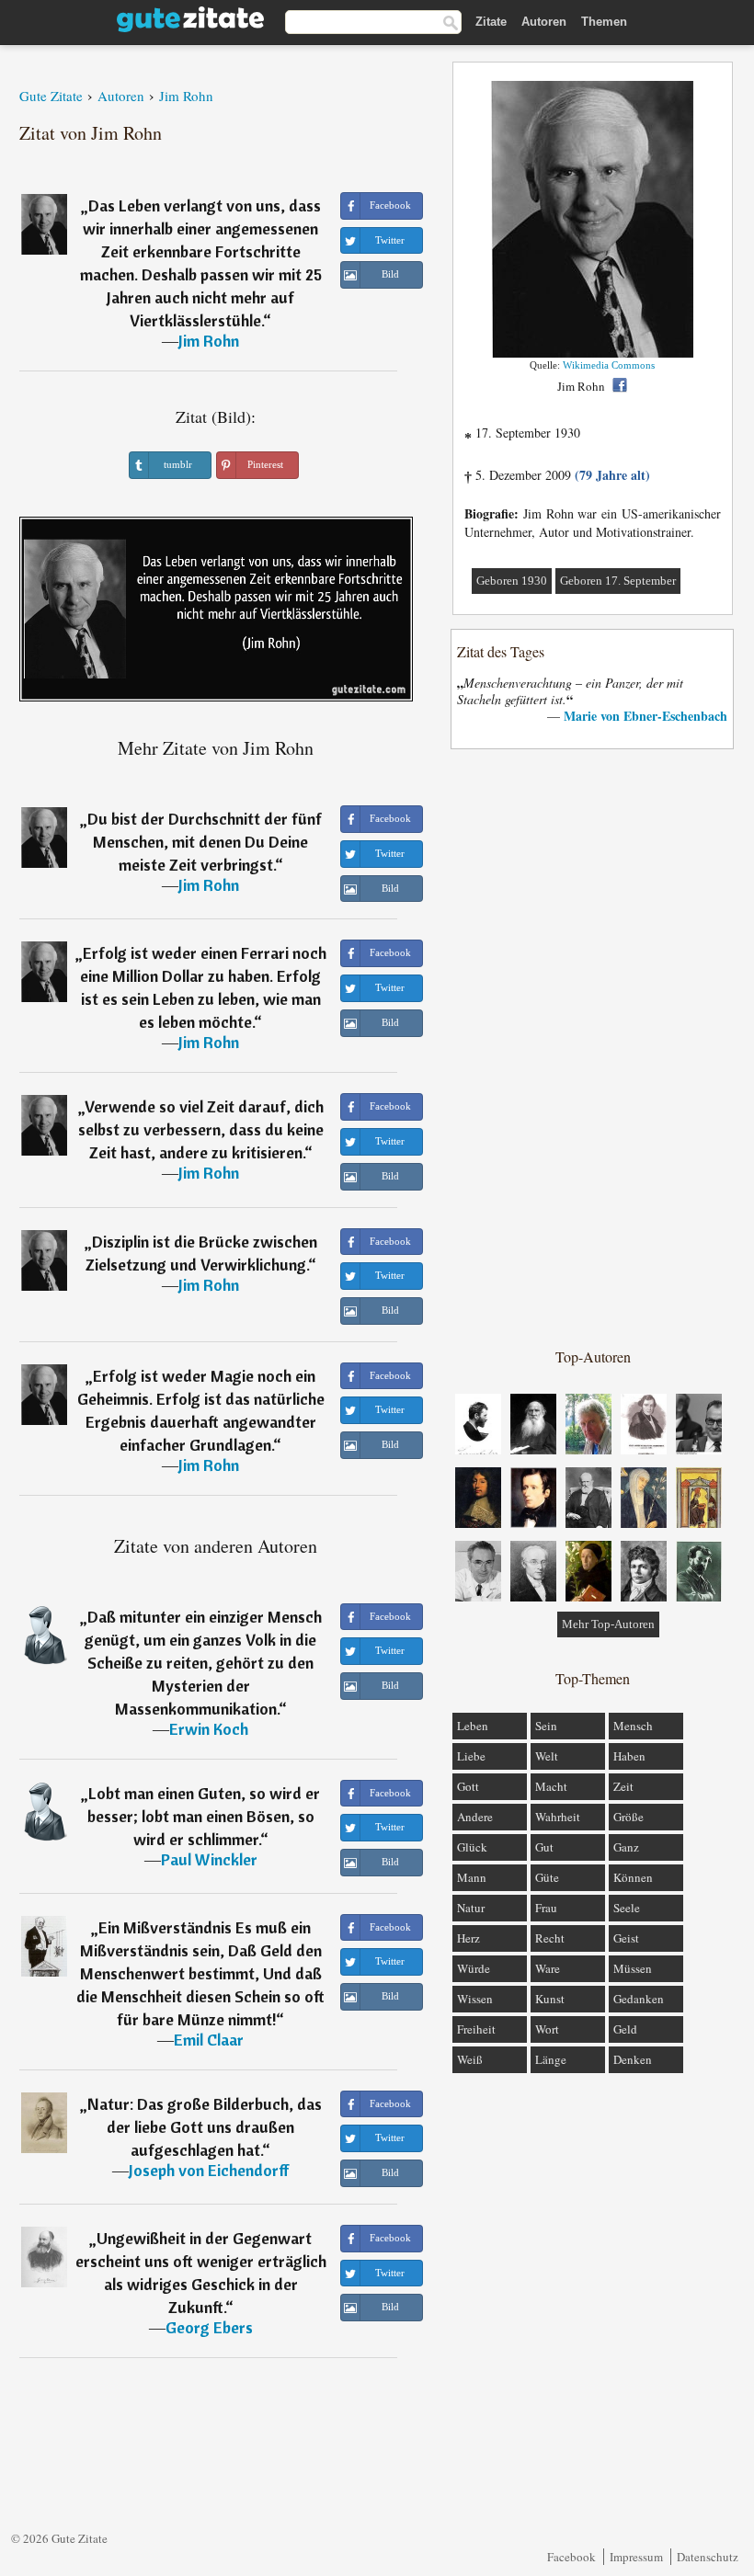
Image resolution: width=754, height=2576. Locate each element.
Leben (473, 1726)
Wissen (475, 1999)
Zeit (623, 1786)
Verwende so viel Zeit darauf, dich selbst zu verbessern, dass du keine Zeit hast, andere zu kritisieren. (201, 1129)
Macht (551, 1786)
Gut (544, 1847)
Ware (548, 1968)
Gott (468, 1786)
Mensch (633, 1726)
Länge (551, 2059)
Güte (547, 1877)
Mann (472, 1877)
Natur (471, 1908)
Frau (546, 1908)
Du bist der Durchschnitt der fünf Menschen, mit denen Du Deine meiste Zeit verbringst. (205, 842)
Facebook (571, 2557)
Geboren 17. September (618, 581)
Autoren (544, 22)
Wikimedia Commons (609, 365)
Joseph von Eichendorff (209, 2170)
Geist (626, 1938)
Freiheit (476, 2029)
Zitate (491, 22)
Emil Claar (209, 2040)
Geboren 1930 (512, 581)
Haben (629, 1756)
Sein (546, 1726)
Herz (468, 1938)
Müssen (633, 1968)
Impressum (636, 2557)
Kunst (550, 1999)
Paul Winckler (209, 1859)
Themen (604, 22)
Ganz (626, 1847)
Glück (472, 1847)
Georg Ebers (209, 2327)
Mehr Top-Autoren (608, 1624)
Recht (550, 1938)
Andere (475, 1817)
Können (633, 1877)
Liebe (471, 1756)
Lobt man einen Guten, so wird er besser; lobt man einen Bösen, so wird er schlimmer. (204, 1816)
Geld (625, 2029)
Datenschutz (708, 2557)
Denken (633, 2059)
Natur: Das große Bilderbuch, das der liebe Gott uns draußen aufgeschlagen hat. (205, 2127)
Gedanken (639, 1999)
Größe (628, 1817)
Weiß (470, 2059)
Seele (627, 1908)
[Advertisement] (593, 1047)
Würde (474, 1968)
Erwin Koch (209, 1729)
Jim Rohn (209, 341)
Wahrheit (558, 1817)
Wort (547, 2029)
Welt (547, 1756)
